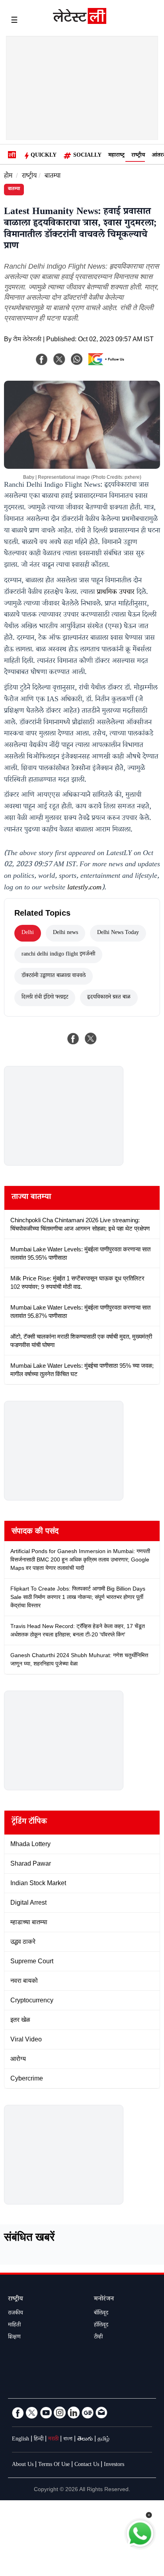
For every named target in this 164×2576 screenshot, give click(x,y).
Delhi (28, 933)
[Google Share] (108, 364)
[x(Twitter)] (59, 359)
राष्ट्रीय (138, 156)
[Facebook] (42, 359)
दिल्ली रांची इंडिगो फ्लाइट (45, 998)
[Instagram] (60, 2413)
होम (8, 177)
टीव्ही (98, 2338)
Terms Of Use (54, 2465)
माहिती (14, 2326)
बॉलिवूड (101, 2314)
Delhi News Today (118, 933)
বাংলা (68, 2440)
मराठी (53, 2440)
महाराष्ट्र (116, 156)
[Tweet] (91, 1038)
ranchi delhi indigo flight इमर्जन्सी (58, 955)
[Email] (102, 2413)
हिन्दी (39, 2440)
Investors (114, 2465)
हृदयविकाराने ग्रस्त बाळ (109, 998)
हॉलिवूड (101, 2326)
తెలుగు (85, 2440)
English (20, 2440)
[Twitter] (32, 2413)
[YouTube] (46, 2413)
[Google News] (88, 2413)
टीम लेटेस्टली (27, 340)
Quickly (44, 156)
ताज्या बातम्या (31, 1198)
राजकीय (16, 2314)
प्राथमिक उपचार (116, 593)
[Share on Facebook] (73, 1038)
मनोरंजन (104, 2300)
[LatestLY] (80, 22)
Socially (87, 156)
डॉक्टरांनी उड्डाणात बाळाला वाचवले (54, 976)
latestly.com (84, 888)
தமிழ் (103, 2440)
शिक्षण (14, 2338)
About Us (23, 2465)
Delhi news (65, 933)
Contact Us (87, 2465)
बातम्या (53, 177)
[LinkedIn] (74, 2413)
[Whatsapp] (77, 359)
